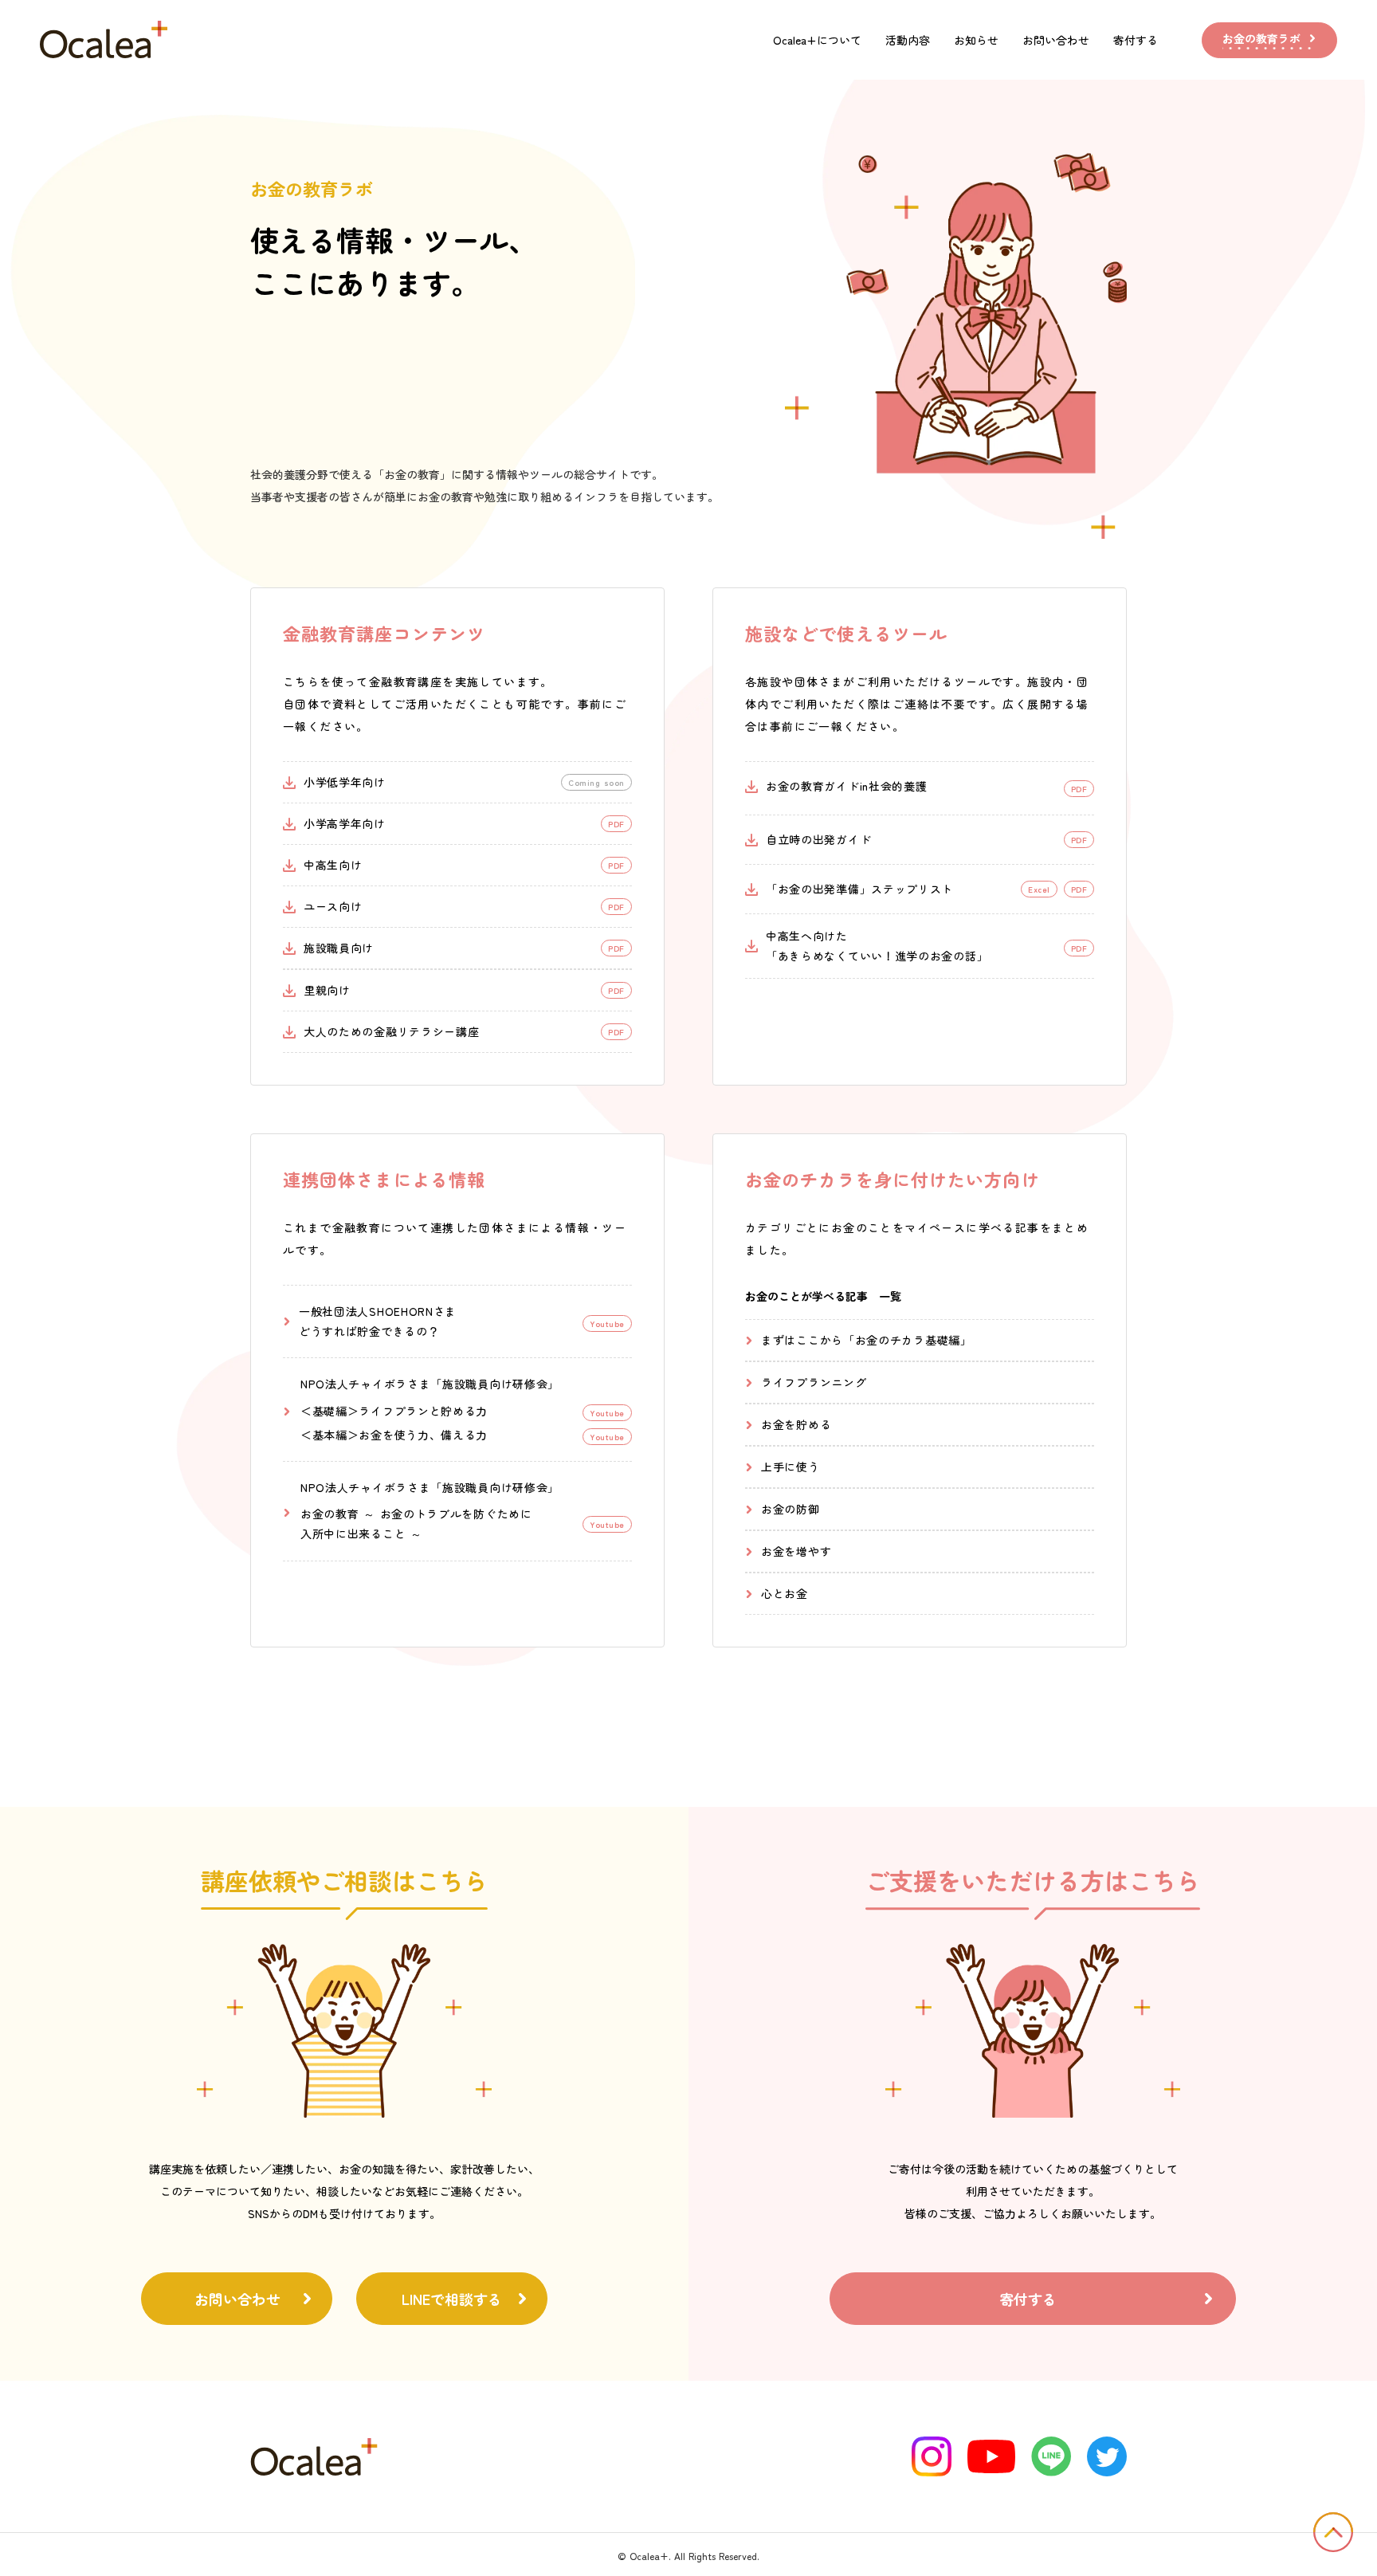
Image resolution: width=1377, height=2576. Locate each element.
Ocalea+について (817, 40)
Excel (1039, 889)
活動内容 (908, 40)
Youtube (607, 1413)
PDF (1079, 889)
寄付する (1136, 40)
